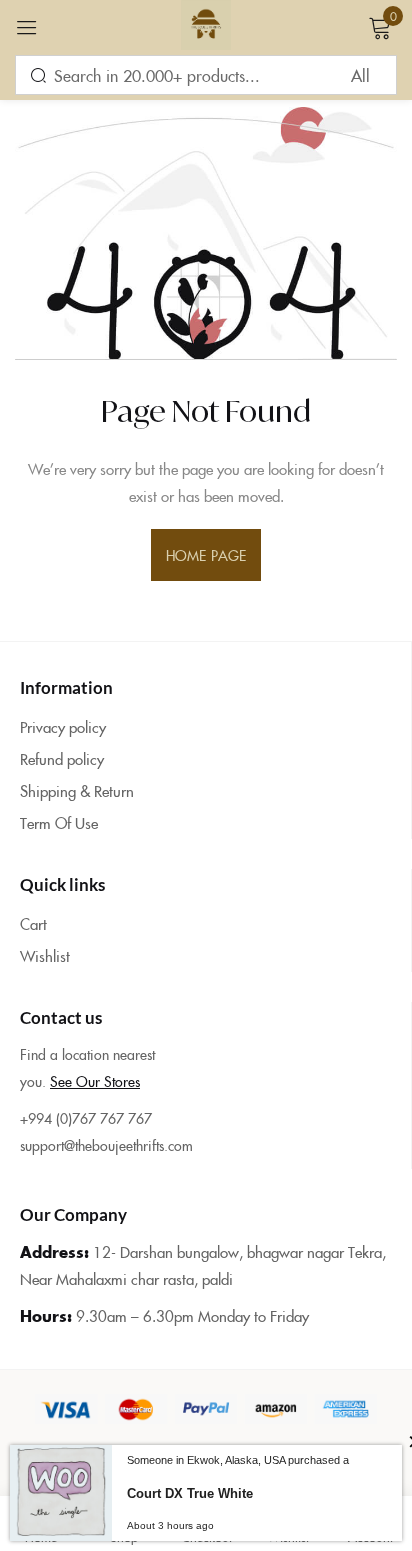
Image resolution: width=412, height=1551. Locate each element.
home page (206, 555)
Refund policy (62, 758)
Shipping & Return (77, 790)
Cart (33, 923)
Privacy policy (63, 726)
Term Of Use (59, 822)
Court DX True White (190, 1493)
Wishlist (45, 955)
